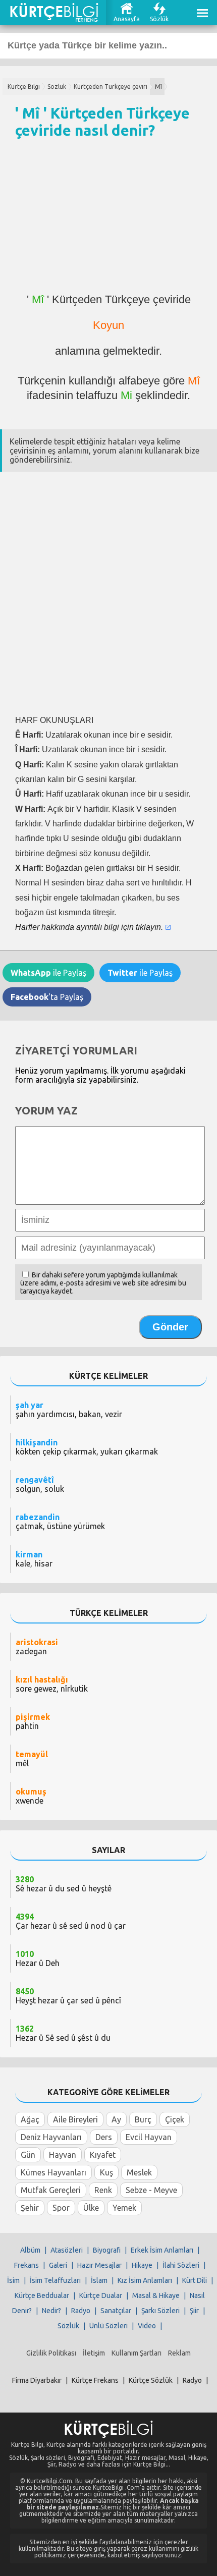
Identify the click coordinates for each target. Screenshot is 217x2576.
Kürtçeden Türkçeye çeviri (111, 87)
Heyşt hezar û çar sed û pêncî (68, 1996)
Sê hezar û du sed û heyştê (64, 1884)
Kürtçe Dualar (101, 2295)
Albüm (30, 2250)
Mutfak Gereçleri (51, 2190)
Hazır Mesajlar (99, 2265)
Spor (61, 2208)
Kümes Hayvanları (53, 2172)
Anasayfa (127, 19)
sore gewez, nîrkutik (52, 1684)
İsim (13, 2280)
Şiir (194, 2311)
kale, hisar (34, 1559)
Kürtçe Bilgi (24, 87)
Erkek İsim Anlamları (162, 2250)
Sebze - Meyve (151, 2190)
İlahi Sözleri (181, 2265)
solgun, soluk (40, 1484)
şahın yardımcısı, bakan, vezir (69, 1410)
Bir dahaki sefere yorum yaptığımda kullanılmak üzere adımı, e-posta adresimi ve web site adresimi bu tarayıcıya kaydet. (103, 1283)
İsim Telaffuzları (55, 2280)
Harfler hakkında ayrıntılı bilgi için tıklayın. (89, 927)
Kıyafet (103, 2155)
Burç (143, 2119)
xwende (31, 1796)
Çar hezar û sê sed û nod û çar (71, 1921)
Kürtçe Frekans (95, 2380)
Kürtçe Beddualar (42, 2295)
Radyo (81, 2311)
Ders (104, 2137)
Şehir (30, 2208)
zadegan (37, 1647)
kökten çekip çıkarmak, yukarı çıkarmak (87, 1447)
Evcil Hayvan (149, 2137)
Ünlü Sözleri (108, 2326)
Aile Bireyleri (75, 2119)
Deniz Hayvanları (51, 2137)
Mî (158, 87)
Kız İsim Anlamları (145, 2280)
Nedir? (51, 2311)
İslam (99, 2280)
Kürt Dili (195, 2280)
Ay (116, 2119)
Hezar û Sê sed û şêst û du (63, 2033)
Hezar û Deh (38, 1958)
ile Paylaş (48, 973)
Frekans (26, 2265)
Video (147, 2326)
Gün (28, 2155)
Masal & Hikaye (156, 2295)
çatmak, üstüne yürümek (60, 1522)
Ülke (91, 2208)
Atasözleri (67, 2250)
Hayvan (63, 2155)
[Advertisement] (108, 220)
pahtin (33, 1721)
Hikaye (142, 2265)
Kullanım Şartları (137, 2353)
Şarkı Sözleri (160, 2311)
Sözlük (159, 19)
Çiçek (175, 2119)
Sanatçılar (116, 2311)
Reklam (179, 2353)
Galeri (58, 2265)
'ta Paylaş (47, 997)
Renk (103, 2190)
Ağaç (30, 2119)
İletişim (94, 2353)
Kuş (106, 2172)
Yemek (124, 2208)
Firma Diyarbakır (37, 2380)
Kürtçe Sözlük (151, 2380)
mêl (32, 1759)
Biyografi (107, 2250)
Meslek (139, 2172)
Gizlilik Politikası (51, 2353)
